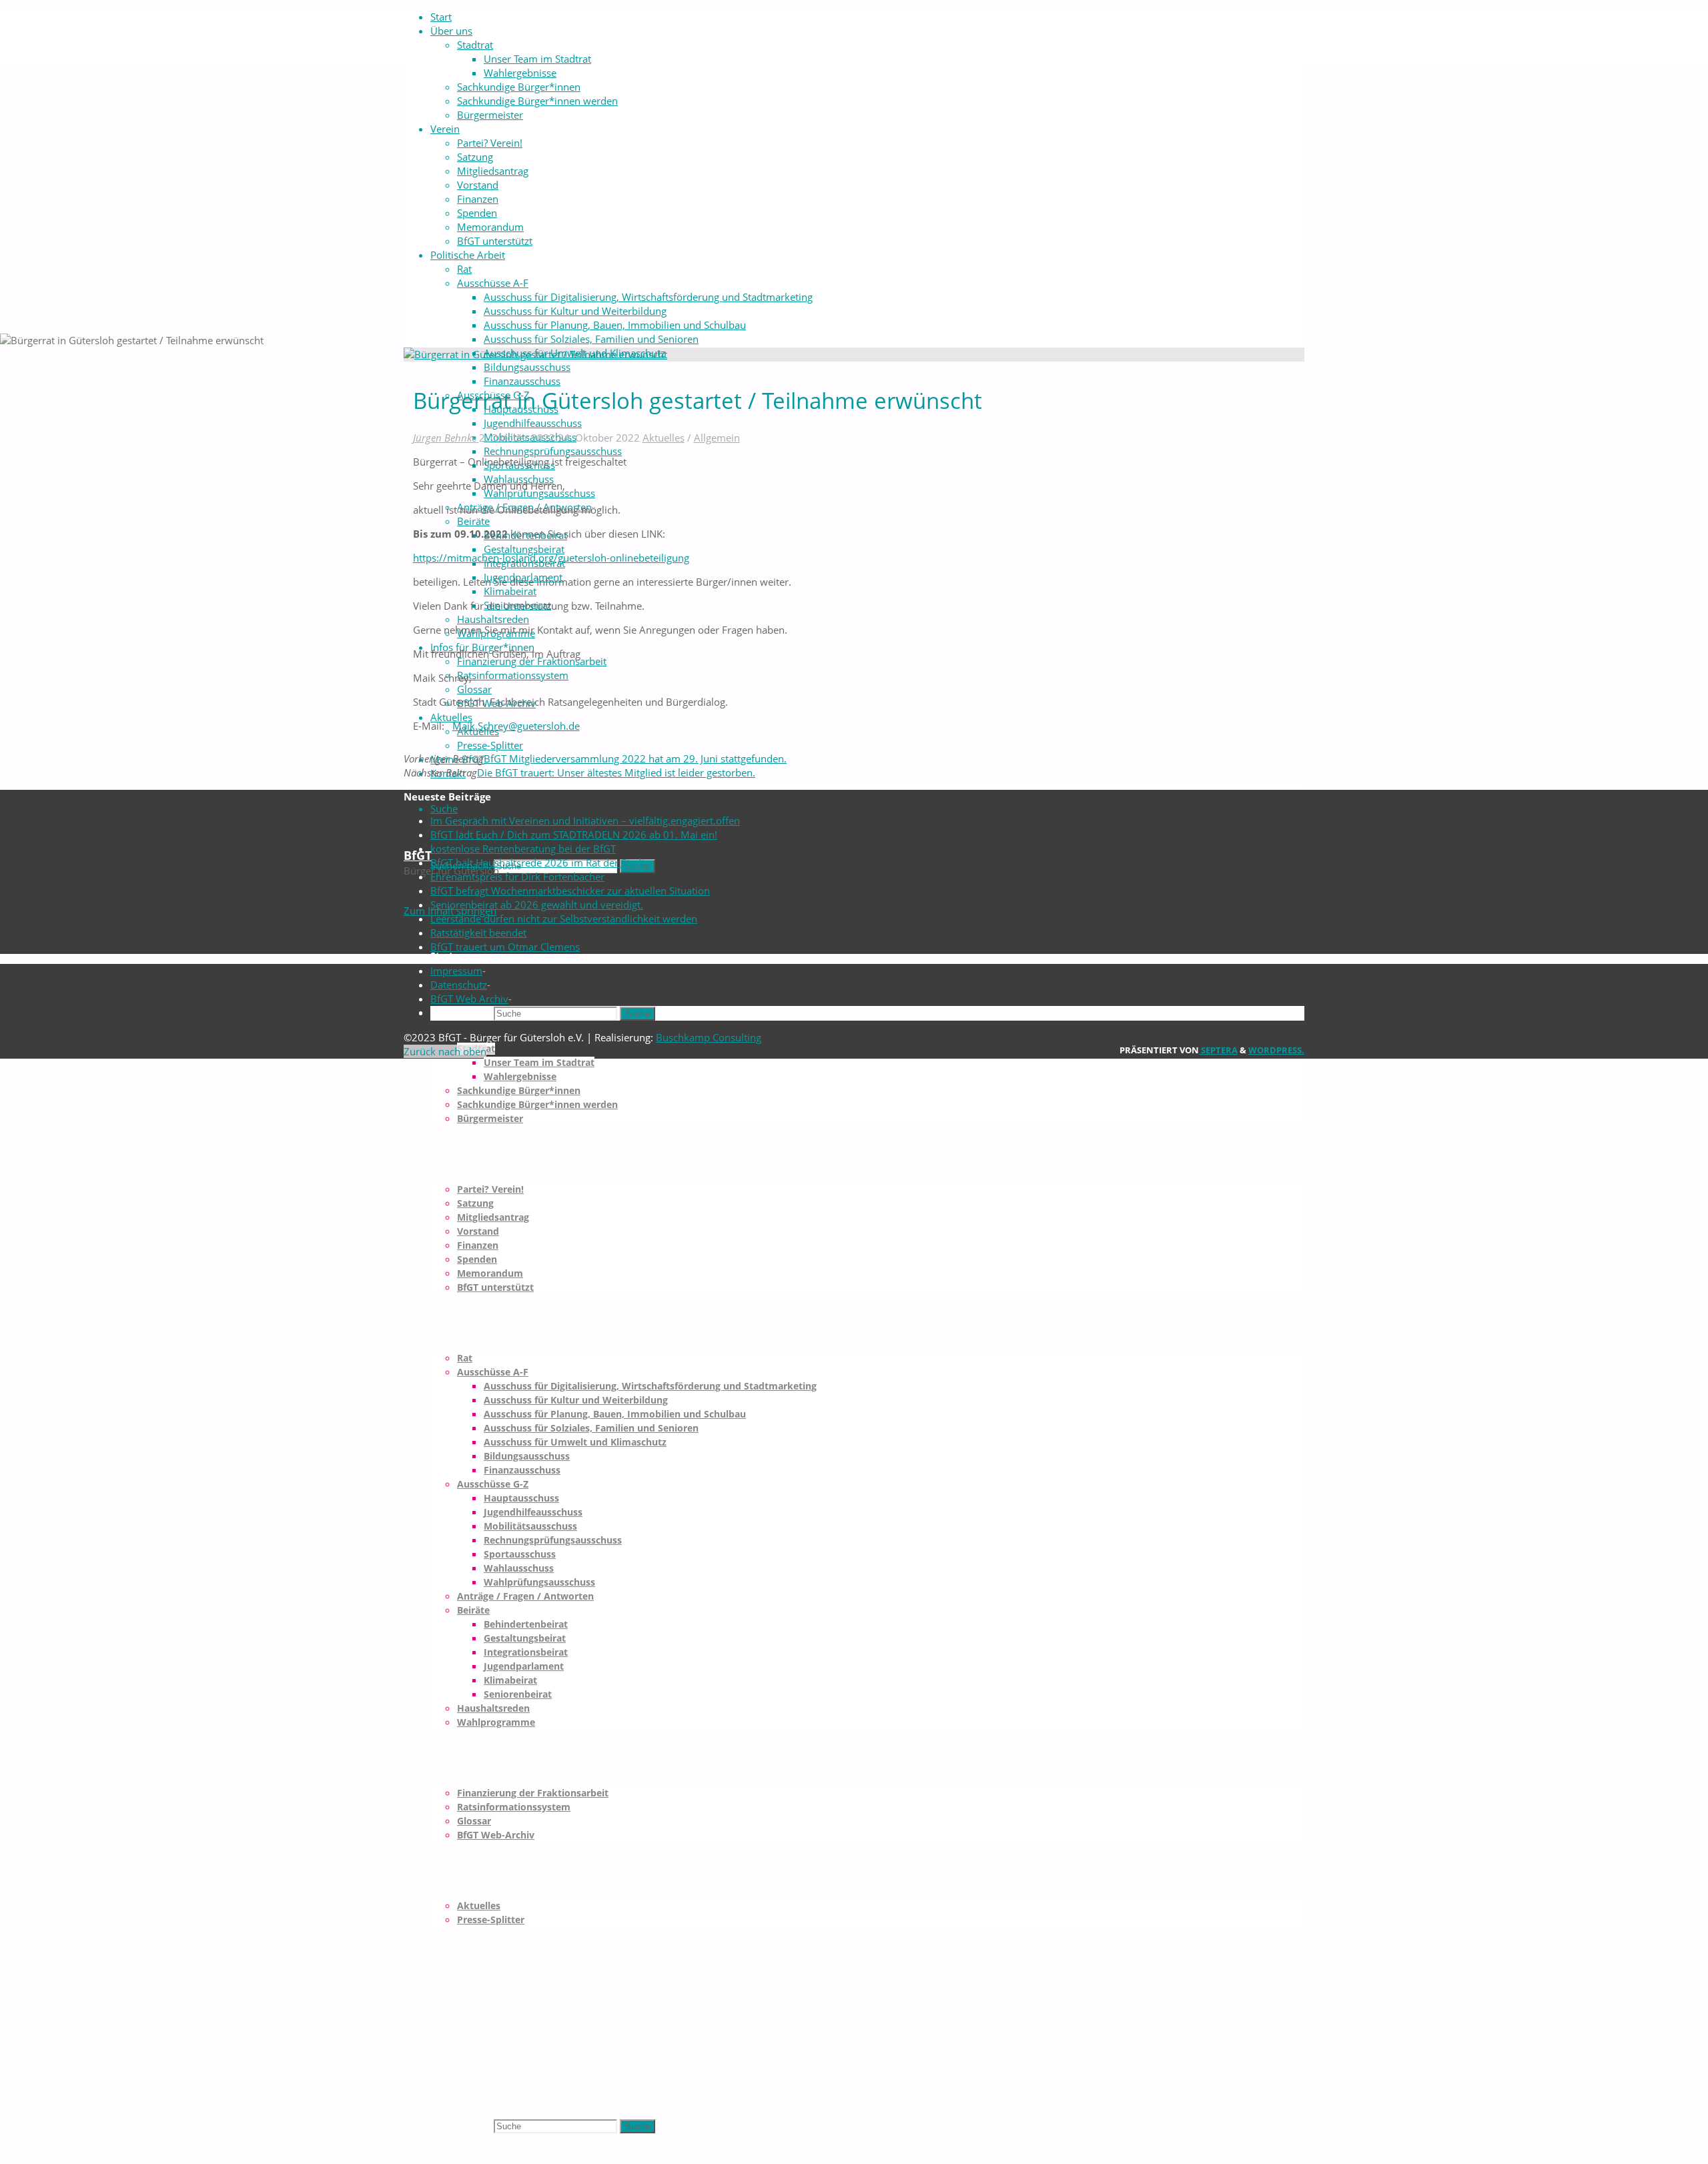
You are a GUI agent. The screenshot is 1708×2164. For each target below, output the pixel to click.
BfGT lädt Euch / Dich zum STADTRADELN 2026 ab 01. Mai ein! (574, 835)
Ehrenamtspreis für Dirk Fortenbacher (517, 877)
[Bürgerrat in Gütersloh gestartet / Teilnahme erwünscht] (535, 354)
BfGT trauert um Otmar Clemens (505, 947)
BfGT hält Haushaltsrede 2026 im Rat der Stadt (537, 863)
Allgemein (717, 438)
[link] (444, 808)
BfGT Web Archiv (469, 999)
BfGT (418, 855)
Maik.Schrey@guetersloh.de (516, 726)
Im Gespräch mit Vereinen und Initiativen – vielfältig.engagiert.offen (585, 821)
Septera (1218, 1050)
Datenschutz (459, 985)
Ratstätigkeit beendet (478, 933)
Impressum (456, 971)
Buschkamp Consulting (709, 1037)
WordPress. (1276, 1050)
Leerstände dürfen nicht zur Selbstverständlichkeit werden (564, 919)
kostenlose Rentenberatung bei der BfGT (523, 849)
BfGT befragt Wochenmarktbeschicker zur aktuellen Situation (570, 891)
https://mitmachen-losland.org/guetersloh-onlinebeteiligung (551, 558)
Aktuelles (664, 438)
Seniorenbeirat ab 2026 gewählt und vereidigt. (537, 905)
